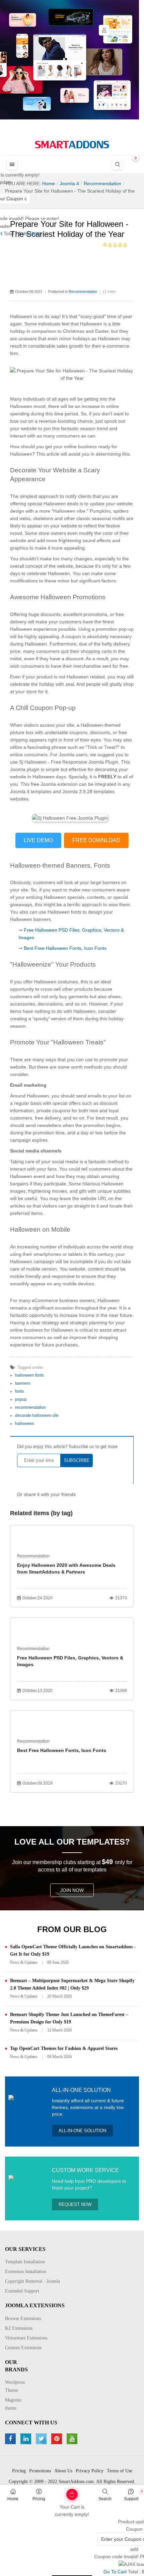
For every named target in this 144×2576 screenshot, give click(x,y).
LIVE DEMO (38, 840)
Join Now (72, 1890)
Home (13, 2499)
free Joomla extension (54, 784)
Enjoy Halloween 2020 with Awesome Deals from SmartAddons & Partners (66, 1568)
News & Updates (24, 1962)
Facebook (11, 2439)
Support (131, 2499)
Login (104, 30)
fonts (19, 1391)
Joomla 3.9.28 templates (88, 791)
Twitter (42, 2439)
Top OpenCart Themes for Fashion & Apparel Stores (64, 2048)
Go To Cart (58, 2492)
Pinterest (57, 2439)
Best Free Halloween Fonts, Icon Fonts (65, 948)
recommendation (30, 1407)
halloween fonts (29, 1375)
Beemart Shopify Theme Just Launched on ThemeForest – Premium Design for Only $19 (69, 2018)
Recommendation (83, 292)
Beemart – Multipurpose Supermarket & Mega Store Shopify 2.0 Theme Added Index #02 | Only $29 (72, 1984)
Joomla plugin (25, 769)
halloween (25, 1424)
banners (23, 1383)
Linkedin (27, 2439)
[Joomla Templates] (72, 145)
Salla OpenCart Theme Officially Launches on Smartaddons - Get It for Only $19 (73, 1950)
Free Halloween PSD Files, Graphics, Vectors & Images (70, 1661)
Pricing (39, 2499)
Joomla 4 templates (31, 791)
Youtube (73, 2439)
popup (21, 1399)
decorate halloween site (37, 1415)
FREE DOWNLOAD (96, 840)
